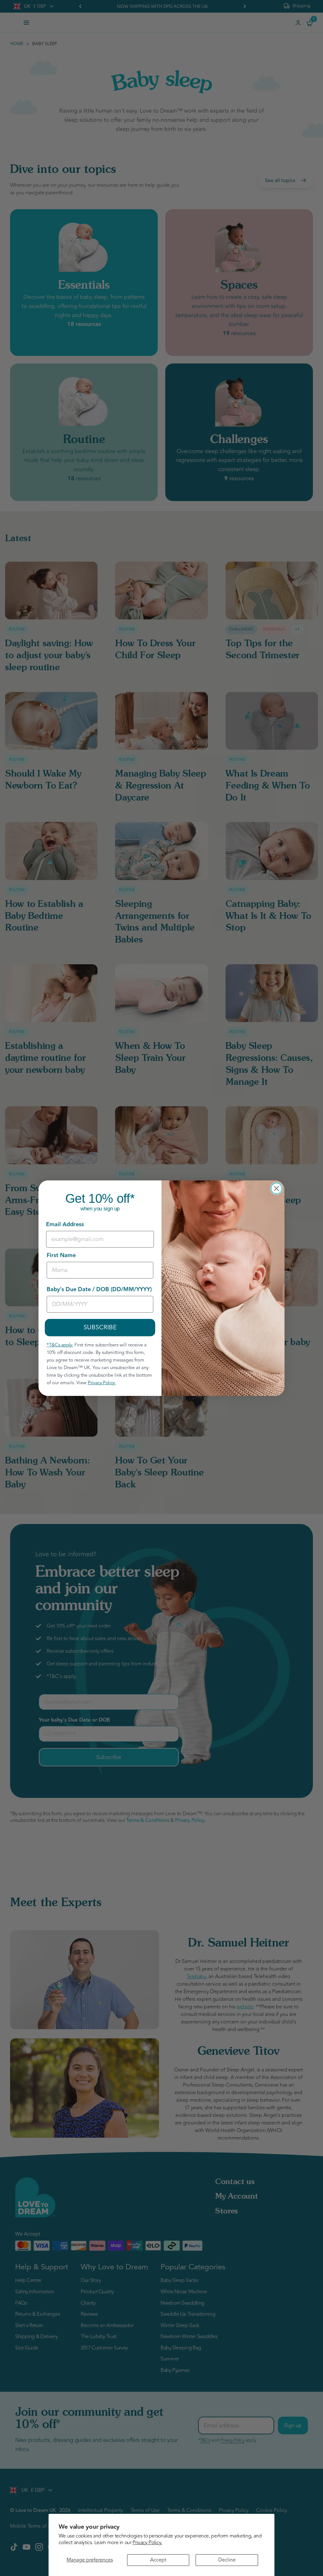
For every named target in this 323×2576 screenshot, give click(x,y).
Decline (227, 2560)
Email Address (65, 1224)
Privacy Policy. (147, 2543)
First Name (61, 1255)
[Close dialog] (276, 1188)
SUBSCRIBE (100, 1327)
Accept (158, 2560)
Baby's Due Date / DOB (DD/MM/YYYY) (99, 1289)
